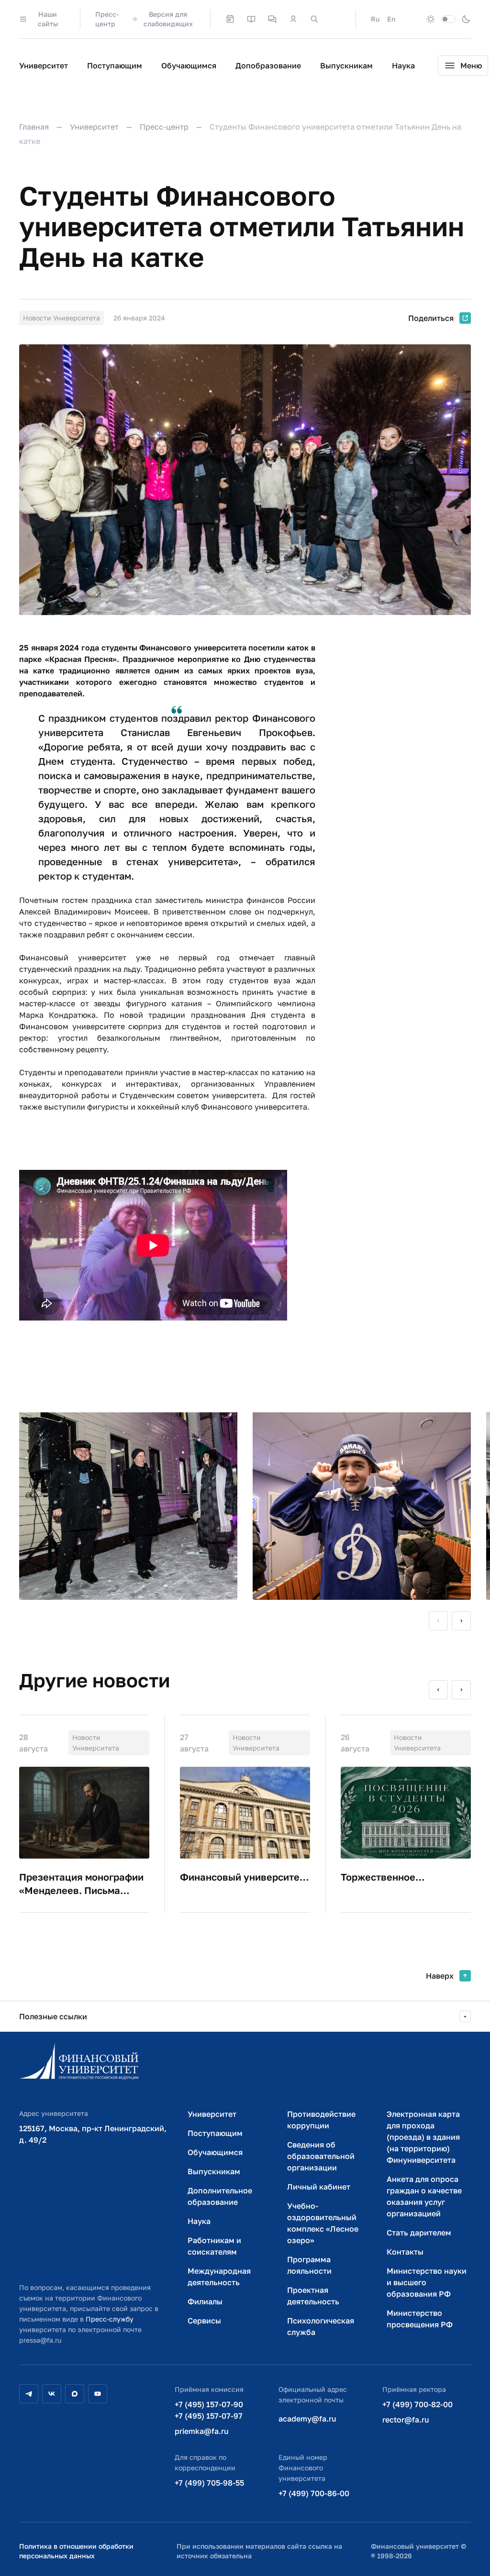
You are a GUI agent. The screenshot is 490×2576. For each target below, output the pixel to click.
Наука (403, 66)
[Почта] (335, 19)
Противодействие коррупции (321, 2120)
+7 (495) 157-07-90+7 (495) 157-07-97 (209, 2410)
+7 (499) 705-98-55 (209, 2483)
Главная (34, 127)
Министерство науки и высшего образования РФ (427, 2282)
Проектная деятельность (313, 2296)
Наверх (440, 1976)
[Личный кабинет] (293, 19)
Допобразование (268, 66)
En (391, 19)
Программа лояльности (309, 2265)
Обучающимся (189, 66)
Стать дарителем (419, 2233)
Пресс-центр (107, 19)
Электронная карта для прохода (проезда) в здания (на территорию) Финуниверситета (423, 2137)
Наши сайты (48, 19)
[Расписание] (230, 19)
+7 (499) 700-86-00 (314, 2493)
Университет (44, 66)
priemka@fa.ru (202, 2431)
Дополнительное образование (220, 2196)
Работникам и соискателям (214, 2246)
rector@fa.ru (406, 2420)
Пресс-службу (110, 2319)
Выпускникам (346, 66)
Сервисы (204, 2321)
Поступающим (115, 66)
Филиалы (205, 2301)
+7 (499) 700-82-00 (418, 2404)
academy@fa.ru (307, 2419)
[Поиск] (314, 19)
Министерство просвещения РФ (420, 2319)
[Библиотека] (251, 19)
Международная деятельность (219, 2277)
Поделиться (431, 318)
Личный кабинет (319, 2187)
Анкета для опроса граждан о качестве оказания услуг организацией (424, 2196)
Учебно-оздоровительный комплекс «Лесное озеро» (323, 2223)
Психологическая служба (321, 2326)
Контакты (405, 2252)
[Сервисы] (272, 19)
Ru (375, 19)
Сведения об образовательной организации (321, 2156)
